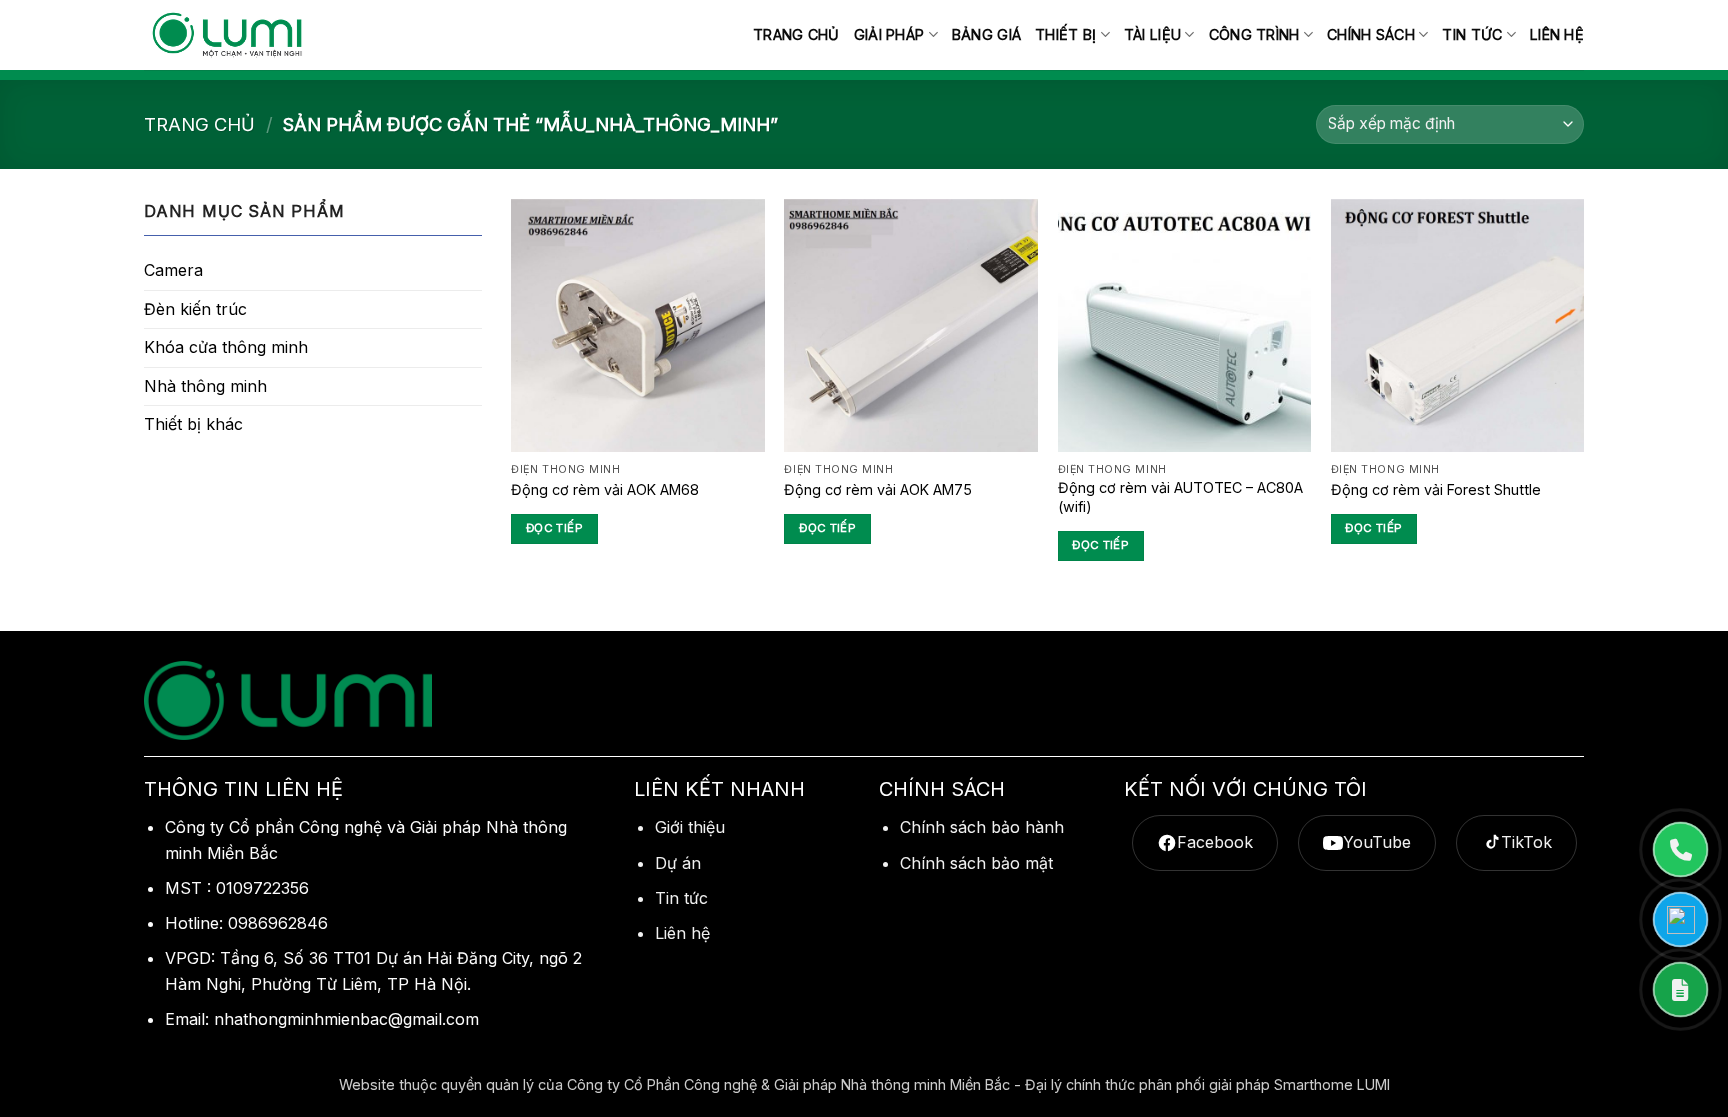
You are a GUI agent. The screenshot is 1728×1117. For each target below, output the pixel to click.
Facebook (1215, 842)
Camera (173, 270)
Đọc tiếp (554, 528)
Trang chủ (796, 34)
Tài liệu (1152, 34)
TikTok (1526, 842)
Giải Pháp (889, 34)
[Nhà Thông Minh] (227, 35)
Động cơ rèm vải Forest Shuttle (1436, 489)
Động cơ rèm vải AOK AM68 (605, 489)
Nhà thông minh (205, 386)
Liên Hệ (1557, 34)
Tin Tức (1472, 34)
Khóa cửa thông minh (226, 347)
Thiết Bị (1065, 34)
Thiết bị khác (193, 424)
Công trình (1254, 34)
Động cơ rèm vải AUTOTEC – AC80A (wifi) (1180, 497)
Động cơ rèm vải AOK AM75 (878, 489)
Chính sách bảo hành (982, 827)
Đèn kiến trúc (195, 309)
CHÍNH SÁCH (1371, 34)
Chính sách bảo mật (976, 863)
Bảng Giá (986, 34)
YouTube (1377, 842)
